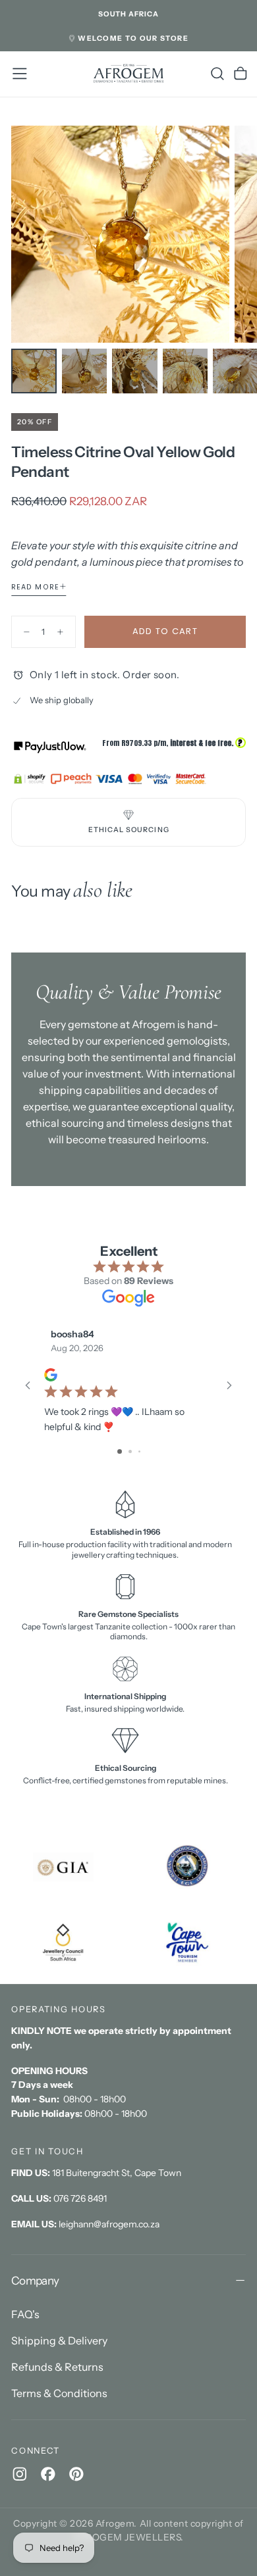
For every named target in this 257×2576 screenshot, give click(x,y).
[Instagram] (20, 2474)
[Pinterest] (76, 2474)
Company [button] (35, 2280)
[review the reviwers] (51, 1375)
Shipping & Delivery (59, 2341)
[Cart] (241, 74)
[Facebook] (48, 2474)
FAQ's (25, 2314)
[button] (128, 14)
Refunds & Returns (57, 2367)
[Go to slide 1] (120, 1451)
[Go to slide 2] (130, 1451)
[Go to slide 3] (139, 1451)
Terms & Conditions (59, 2393)
